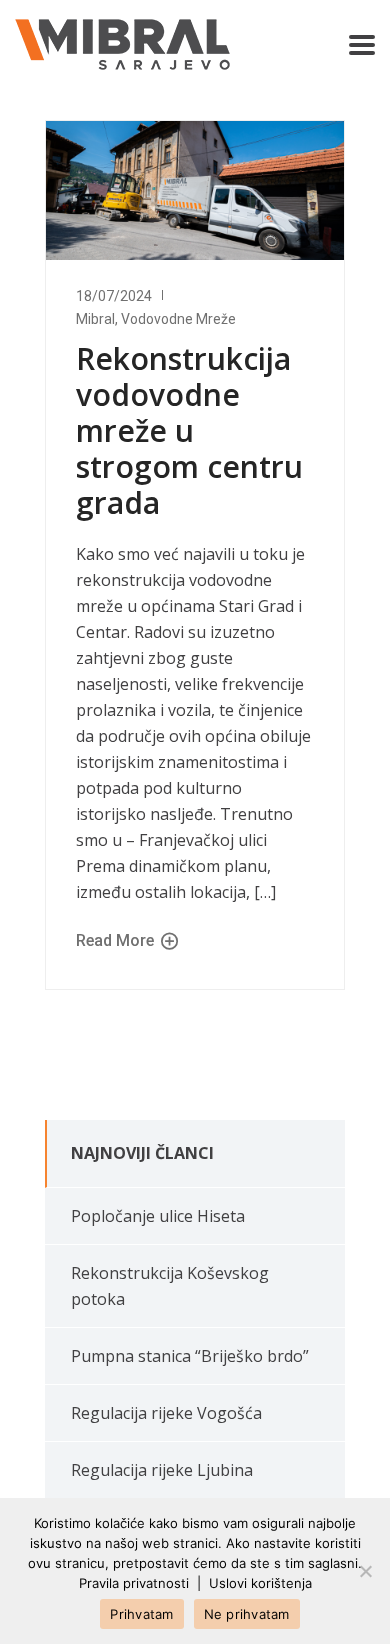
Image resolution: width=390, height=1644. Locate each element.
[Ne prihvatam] (365, 1571)
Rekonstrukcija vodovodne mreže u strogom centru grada (189, 430)
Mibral (95, 319)
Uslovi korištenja (260, 1583)
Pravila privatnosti (134, 1583)
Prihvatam (141, 1614)
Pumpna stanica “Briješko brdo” (190, 1356)
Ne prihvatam (247, 1614)
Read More (117, 940)
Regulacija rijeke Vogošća (166, 1413)
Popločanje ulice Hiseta (158, 1216)
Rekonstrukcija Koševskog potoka (170, 1286)
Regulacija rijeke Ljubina (162, 1470)
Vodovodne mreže (178, 319)
